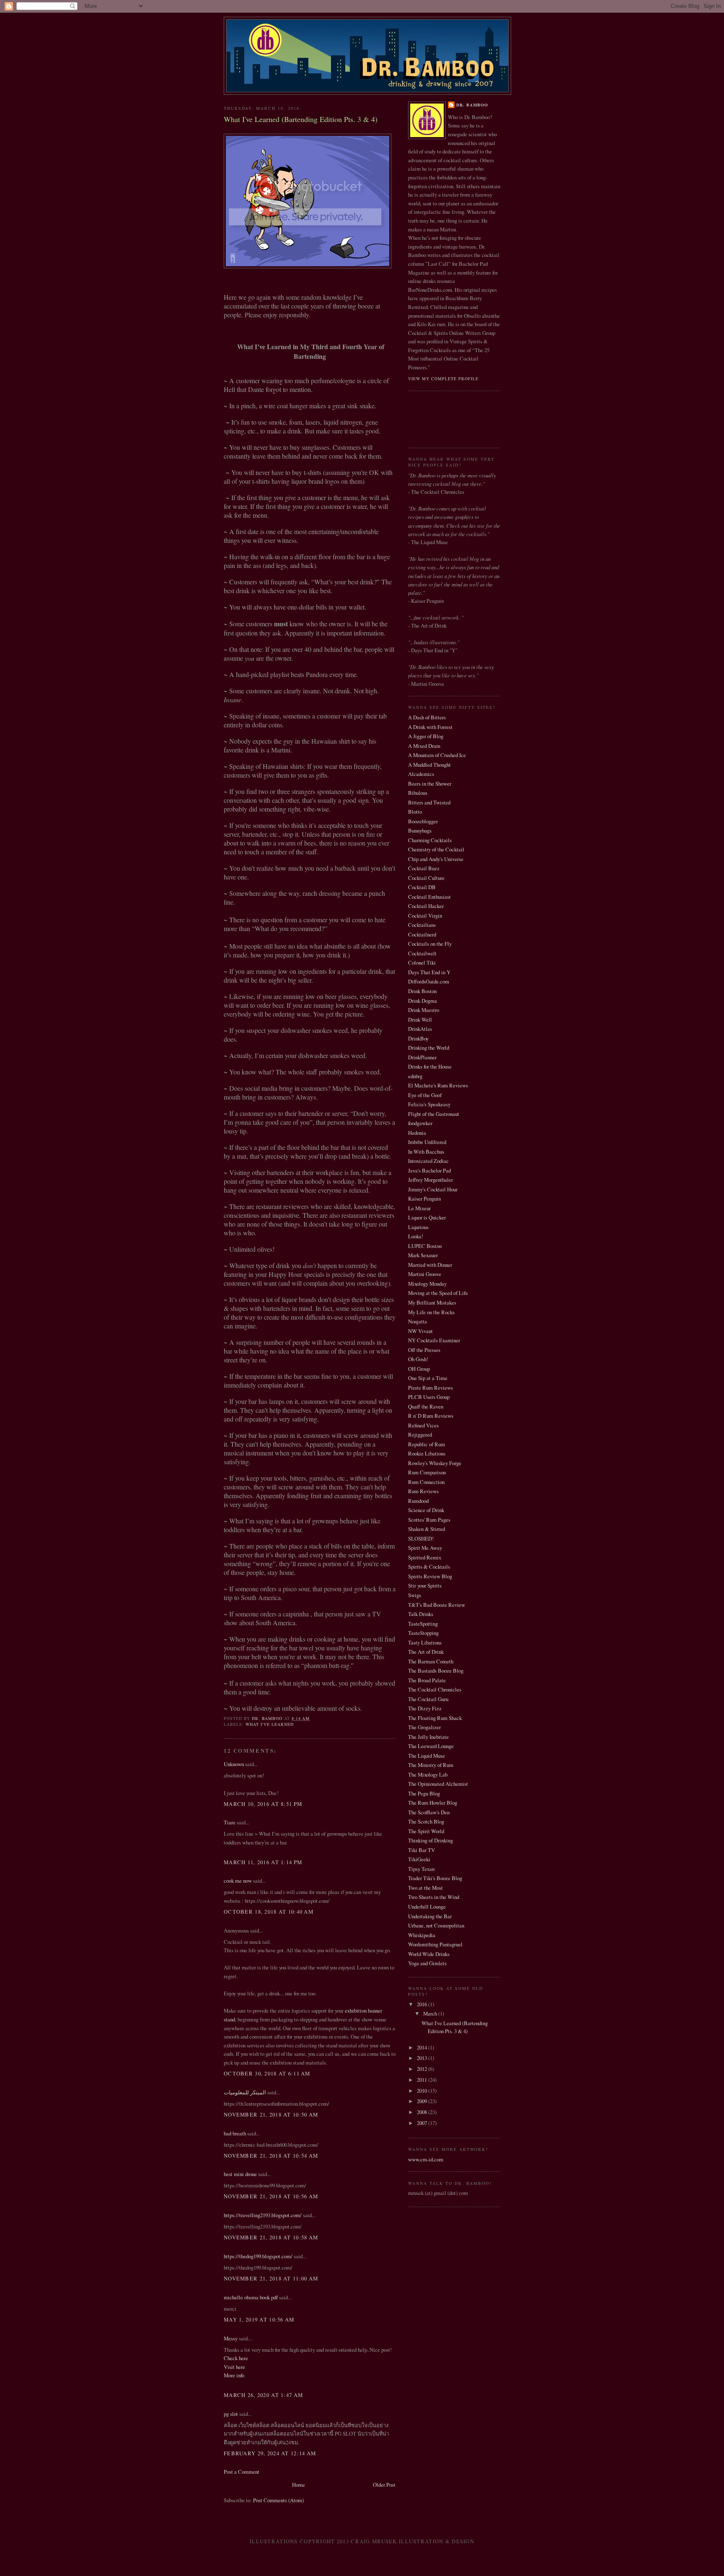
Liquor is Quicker (427, 1217)
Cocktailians (422, 925)
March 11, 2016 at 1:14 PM (263, 1862)
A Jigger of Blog (426, 736)
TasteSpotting (423, 1624)
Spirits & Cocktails (429, 1567)
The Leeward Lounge (431, 1746)
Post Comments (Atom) (278, 2500)
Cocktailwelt (422, 953)
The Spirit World (426, 1831)
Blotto (415, 812)
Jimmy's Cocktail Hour (433, 1189)
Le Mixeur (419, 1208)
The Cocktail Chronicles (435, 1689)
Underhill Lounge (427, 1907)
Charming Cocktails (430, 840)
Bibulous (418, 793)
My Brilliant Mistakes (432, 1302)
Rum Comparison (427, 1472)
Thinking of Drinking (431, 1840)
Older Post (384, 2485)
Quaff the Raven (426, 1406)
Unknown (234, 1764)
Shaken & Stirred (427, 1529)
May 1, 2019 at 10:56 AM (259, 2319)
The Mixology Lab (428, 1774)
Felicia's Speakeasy (429, 1104)
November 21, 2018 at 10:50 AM (271, 2114)
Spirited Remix (425, 1557)
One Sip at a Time (428, 1378)
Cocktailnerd (422, 934)
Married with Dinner (430, 1265)
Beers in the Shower (430, 783)
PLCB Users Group (429, 1397)
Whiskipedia (422, 1935)
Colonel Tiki (422, 962)
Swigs (415, 1595)
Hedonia (417, 1133)
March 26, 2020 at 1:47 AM (263, 2395)
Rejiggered (420, 1435)
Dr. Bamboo (472, 105)
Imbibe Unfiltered (427, 1142)
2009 (423, 2101)
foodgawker (420, 1123)
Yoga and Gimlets (427, 1963)
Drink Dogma (423, 1001)
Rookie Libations (427, 1453)
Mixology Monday (427, 1284)
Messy (231, 2338)
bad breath (235, 2133)
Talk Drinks (421, 1614)
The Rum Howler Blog (433, 1803)
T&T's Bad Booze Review (437, 1605)
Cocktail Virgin (425, 916)
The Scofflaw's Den (429, 1812)
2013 (423, 2058)
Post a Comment (242, 2472)
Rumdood (418, 1501)
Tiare (230, 1822)
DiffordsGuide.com (429, 981)
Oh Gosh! (418, 1359)
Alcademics (421, 774)
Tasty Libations (425, 1642)
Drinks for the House (430, 1066)
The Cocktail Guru (428, 1699)
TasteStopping (423, 1633)
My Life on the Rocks (431, 1312)
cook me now (238, 1881)
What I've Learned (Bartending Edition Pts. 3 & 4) (455, 2027)
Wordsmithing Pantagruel (435, 1944)
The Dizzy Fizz (425, 1708)
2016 (423, 2004)
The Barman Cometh (431, 1661)
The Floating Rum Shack (435, 1718)
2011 (423, 2080)
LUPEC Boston (425, 1246)
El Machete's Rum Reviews (438, 1085)
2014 (423, 2047)
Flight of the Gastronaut (434, 1114)
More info (234, 2375)
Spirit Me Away (425, 1548)
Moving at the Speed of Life (438, 1293)
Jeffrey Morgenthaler (431, 1180)
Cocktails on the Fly (430, 944)
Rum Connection (426, 1482)
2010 (423, 2091)
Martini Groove (425, 1274)
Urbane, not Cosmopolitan (436, 1925)
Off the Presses (424, 1350)
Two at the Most (425, 1888)
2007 (423, 2123)
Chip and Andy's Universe (436, 859)
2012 (423, 2069)
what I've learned (270, 1724)
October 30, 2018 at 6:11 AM (267, 2073)
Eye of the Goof (425, 1095)
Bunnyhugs (420, 830)
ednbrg (415, 1076)
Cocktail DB (422, 887)
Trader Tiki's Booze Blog (435, 1878)
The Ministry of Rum (431, 1765)
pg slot (231, 2414)
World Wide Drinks (429, 1954)
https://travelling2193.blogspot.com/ (263, 2215)
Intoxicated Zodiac (428, 1161)
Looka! (416, 1236)
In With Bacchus (426, 1152)
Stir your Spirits (425, 1585)
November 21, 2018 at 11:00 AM (271, 2278)
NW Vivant (420, 1331)
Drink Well (420, 1020)
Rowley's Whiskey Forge (435, 1463)
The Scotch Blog (426, 1821)
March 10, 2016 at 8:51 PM (263, 1804)
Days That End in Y (429, 972)
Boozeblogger (423, 821)
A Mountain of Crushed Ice (437, 755)
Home (299, 2485)
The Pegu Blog (424, 1793)
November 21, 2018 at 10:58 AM (271, 2237)
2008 (423, 2112)
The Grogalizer (424, 1727)
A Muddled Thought (429, 765)
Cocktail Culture (426, 878)
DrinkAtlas (420, 1029)
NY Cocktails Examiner (434, 1340)
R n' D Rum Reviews (431, 1416)
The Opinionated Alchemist (438, 1784)
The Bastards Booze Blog (436, 1671)
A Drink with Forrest (430, 727)
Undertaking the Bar (430, 1916)
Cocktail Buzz (424, 868)
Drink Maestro (424, 1010)
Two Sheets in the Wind (434, 1897)
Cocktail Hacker (426, 906)
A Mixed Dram (424, 746)
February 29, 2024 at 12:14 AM (270, 2453)
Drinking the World (429, 1048)
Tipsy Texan (421, 1869)
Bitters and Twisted (429, 802)
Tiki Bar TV (421, 1850)
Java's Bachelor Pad (429, 1170)
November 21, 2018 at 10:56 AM (271, 2196)
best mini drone (240, 2174)
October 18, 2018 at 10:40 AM (269, 1912)
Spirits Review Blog (430, 1576)
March (431, 2013)
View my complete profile (443, 379)
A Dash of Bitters (427, 717)
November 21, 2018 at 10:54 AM (271, 2156)
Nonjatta (418, 1321)
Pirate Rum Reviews (431, 1388)
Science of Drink (426, 1510)
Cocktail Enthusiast (429, 897)
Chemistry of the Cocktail (436, 849)
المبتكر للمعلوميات (245, 2092)
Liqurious (418, 1227)
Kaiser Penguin (424, 1199)
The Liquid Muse (427, 1756)
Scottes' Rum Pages (429, 1520)
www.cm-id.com (426, 2159)
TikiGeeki (419, 1859)
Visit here (234, 2367)
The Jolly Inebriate (428, 1737)
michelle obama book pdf (251, 2297)
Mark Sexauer (423, 1255)
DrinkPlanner (422, 1057)
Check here (236, 2358)
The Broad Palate (427, 1680)
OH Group (419, 1369)
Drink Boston (422, 991)
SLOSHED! (421, 1538)
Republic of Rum (427, 1444)
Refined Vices (423, 1425)
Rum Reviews (423, 1491)
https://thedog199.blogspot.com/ (258, 2256)
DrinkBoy (418, 1038)
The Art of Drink (426, 1652)
